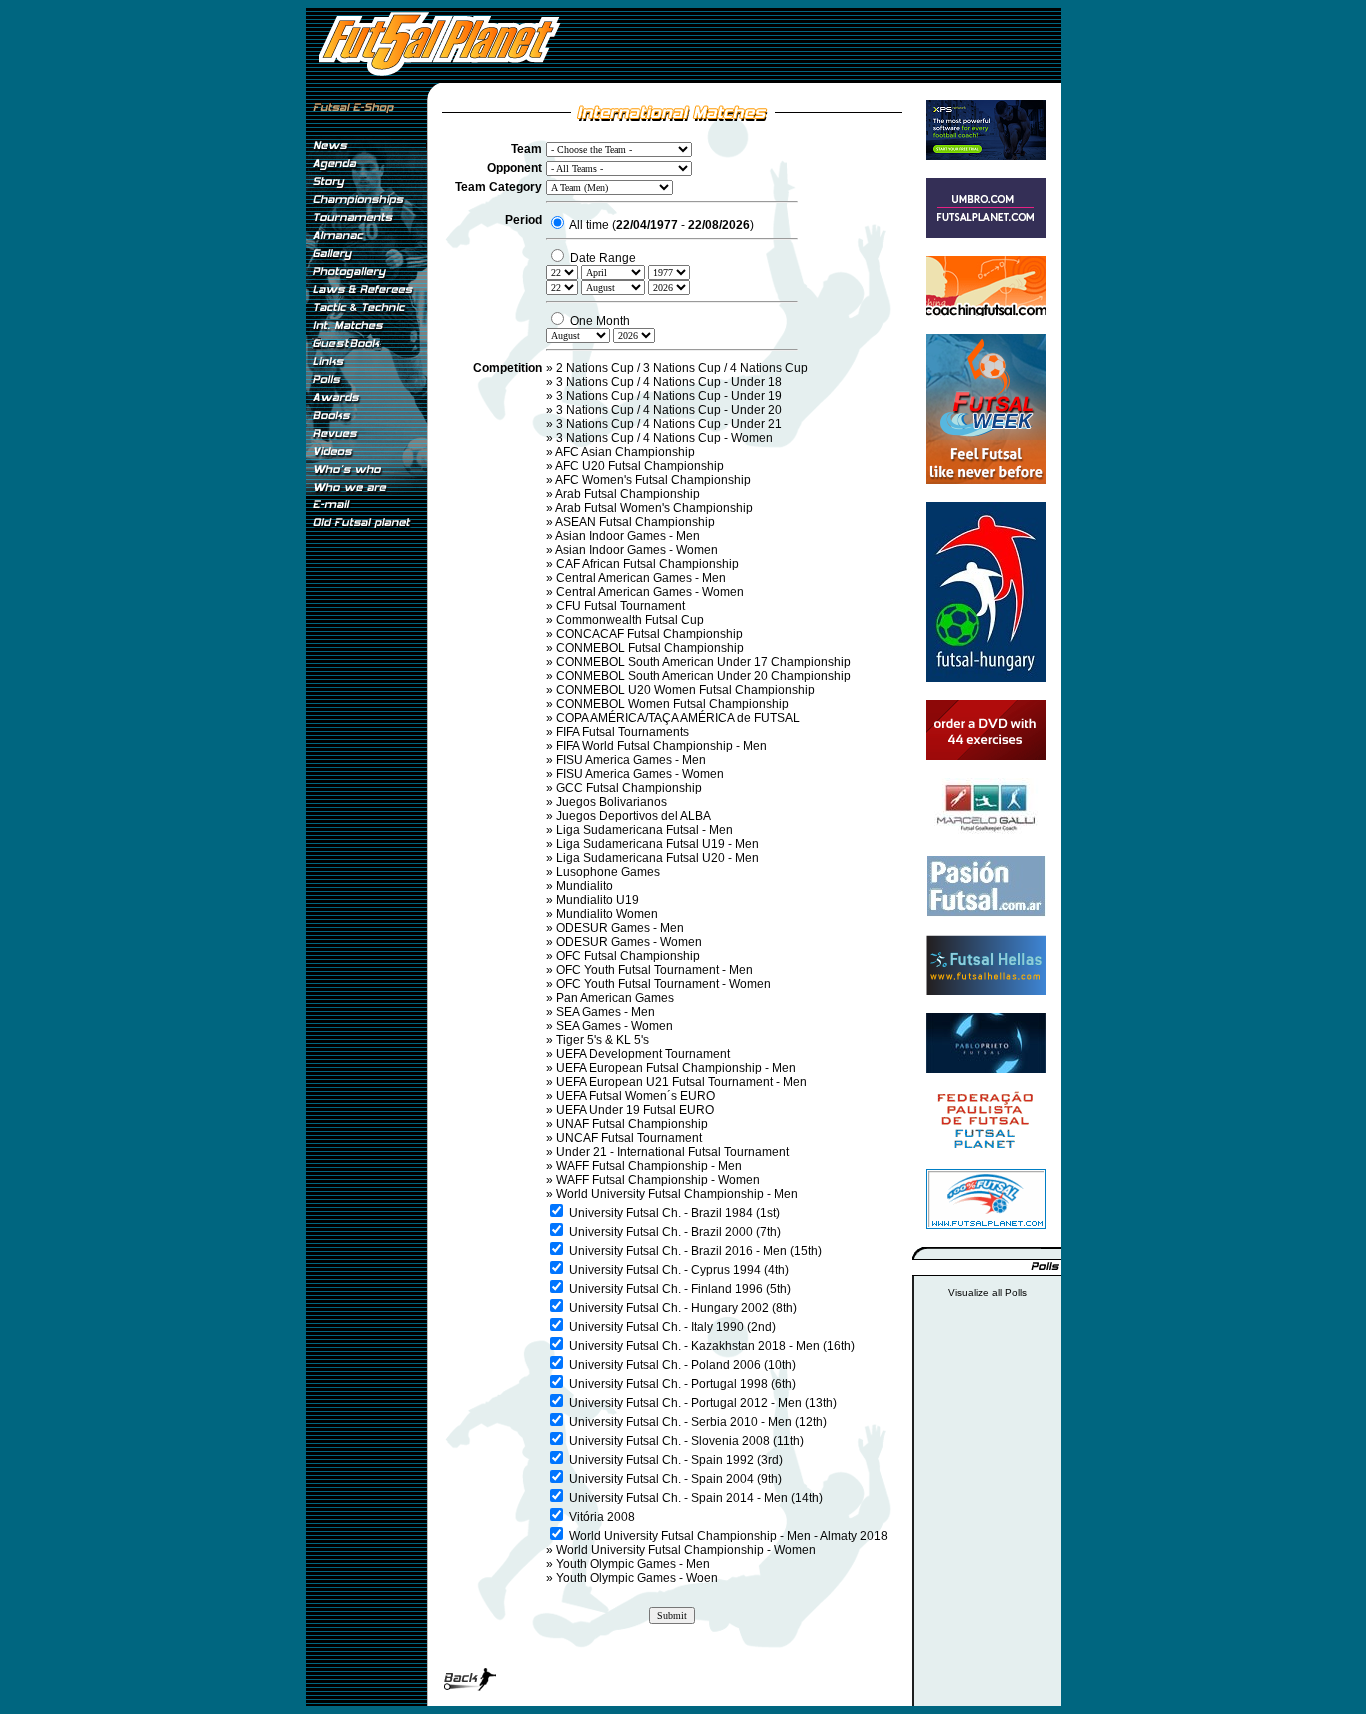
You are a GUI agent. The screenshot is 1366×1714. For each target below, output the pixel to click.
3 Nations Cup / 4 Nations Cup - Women (664, 438)
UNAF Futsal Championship (632, 1124)
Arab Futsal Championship (627, 494)
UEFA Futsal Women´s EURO (635, 1096)
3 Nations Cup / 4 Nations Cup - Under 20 (669, 410)
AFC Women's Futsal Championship (653, 480)
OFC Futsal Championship (628, 956)
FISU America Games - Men (631, 760)
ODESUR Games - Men (620, 928)
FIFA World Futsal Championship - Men (661, 746)
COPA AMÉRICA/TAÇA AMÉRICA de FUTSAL (678, 718)
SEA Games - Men (605, 1012)
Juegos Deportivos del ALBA (633, 816)
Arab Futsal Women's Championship (654, 508)
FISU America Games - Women (640, 774)
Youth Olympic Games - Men (633, 1564)
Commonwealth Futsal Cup (630, 620)
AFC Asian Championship (625, 452)
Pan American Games (615, 998)
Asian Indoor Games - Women (636, 550)
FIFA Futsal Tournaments (622, 732)
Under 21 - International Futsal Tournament (672, 1152)
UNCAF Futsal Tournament (629, 1138)
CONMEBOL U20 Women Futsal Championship (685, 690)
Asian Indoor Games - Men (627, 536)
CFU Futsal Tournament (620, 606)
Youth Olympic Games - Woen (637, 1578)
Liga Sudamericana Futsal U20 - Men (657, 858)
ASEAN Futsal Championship (635, 522)
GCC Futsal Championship (629, 788)
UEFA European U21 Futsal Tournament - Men (681, 1082)
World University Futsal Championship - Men (677, 1194)
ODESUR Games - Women (629, 942)
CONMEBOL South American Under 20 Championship (703, 676)
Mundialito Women (607, 914)
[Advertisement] (366, 869)
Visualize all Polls (987, 1292)
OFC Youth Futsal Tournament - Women (663, 984)
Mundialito (584, 886)
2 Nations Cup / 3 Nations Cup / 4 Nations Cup (682, 368)
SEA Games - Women (614, 1026)
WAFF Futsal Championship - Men (649, 1166)
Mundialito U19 (597, 900)
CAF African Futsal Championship (647, 564)
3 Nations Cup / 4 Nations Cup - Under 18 (669, 382)
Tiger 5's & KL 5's (602, 1040)
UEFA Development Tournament (643, 1054)
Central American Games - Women (650, 592)
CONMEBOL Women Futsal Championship (672, 704)
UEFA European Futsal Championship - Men (676, 1068)
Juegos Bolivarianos (611, 802)
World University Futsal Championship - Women (686, 1550)
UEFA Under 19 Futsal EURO (635, 1110)
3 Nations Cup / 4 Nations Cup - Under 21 (669, 424)
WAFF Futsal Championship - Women (658, 1180)
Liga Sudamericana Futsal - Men (644, 830)
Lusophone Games (608, 872)
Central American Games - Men (641, 578)
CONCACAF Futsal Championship (649, 634)
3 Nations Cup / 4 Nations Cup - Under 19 (669, 396)
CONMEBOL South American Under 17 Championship (703, 662)
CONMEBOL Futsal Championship (650, 648)
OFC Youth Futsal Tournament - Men (654, 970)
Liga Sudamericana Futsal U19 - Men (657, 844)
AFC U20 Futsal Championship (639, 466)
